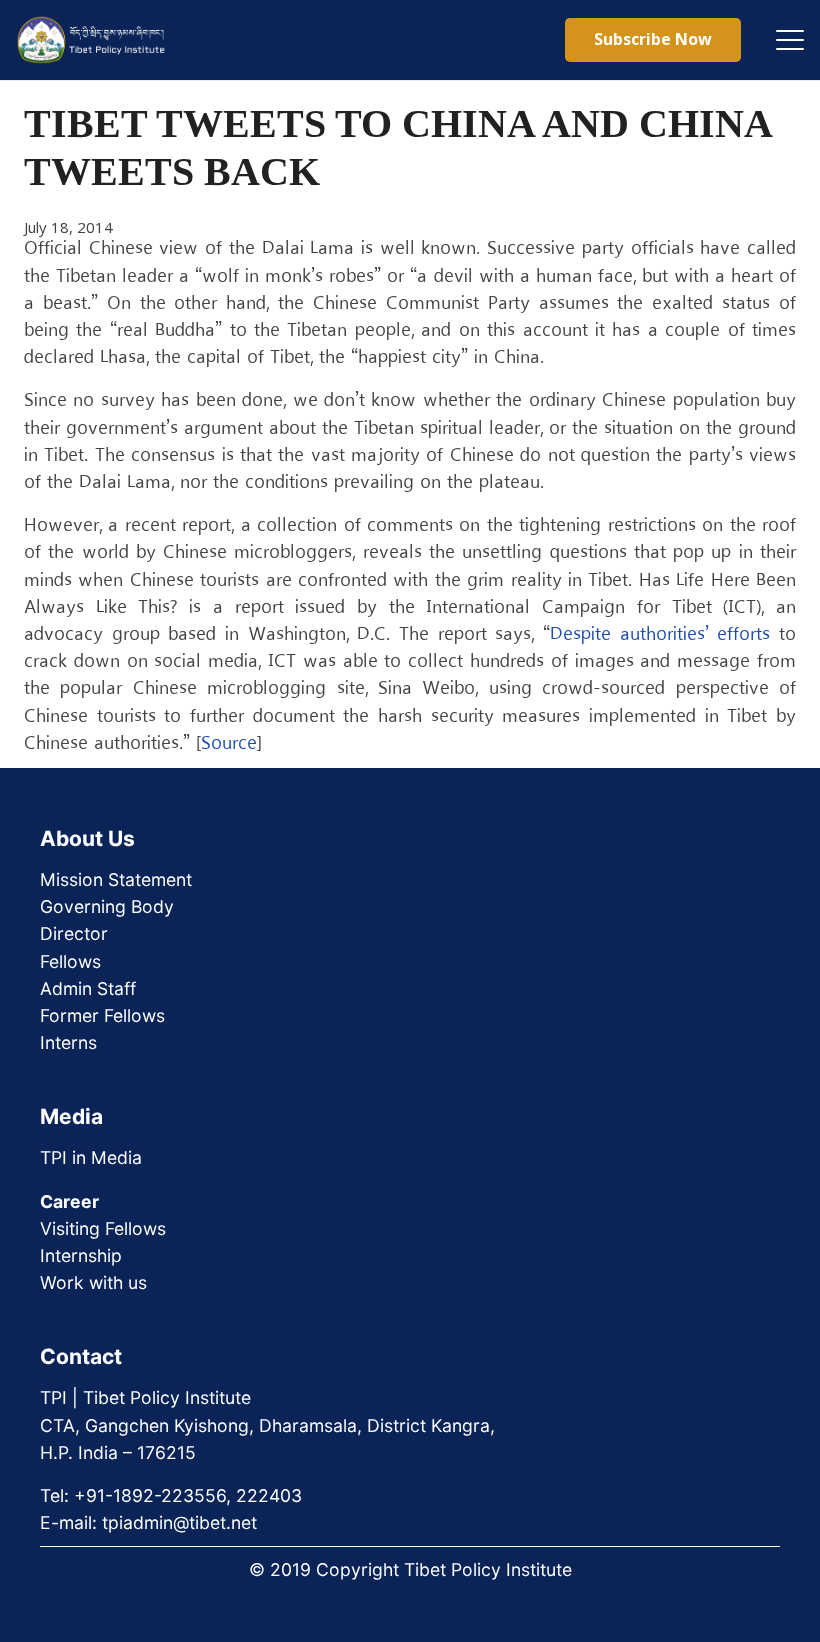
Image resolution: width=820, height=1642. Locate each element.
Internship (81, 1255)
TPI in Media (91, 1157)
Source (229, 744)
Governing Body (107, 906)
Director (74, 933)
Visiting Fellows (103, 1228)
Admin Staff (88, 988)
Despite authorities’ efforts (660, 635)
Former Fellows (102, 1015)
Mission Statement (116, 879)
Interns (68, 1042)
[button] (790, 40)
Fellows (70, 961)
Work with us (93, 1282)
